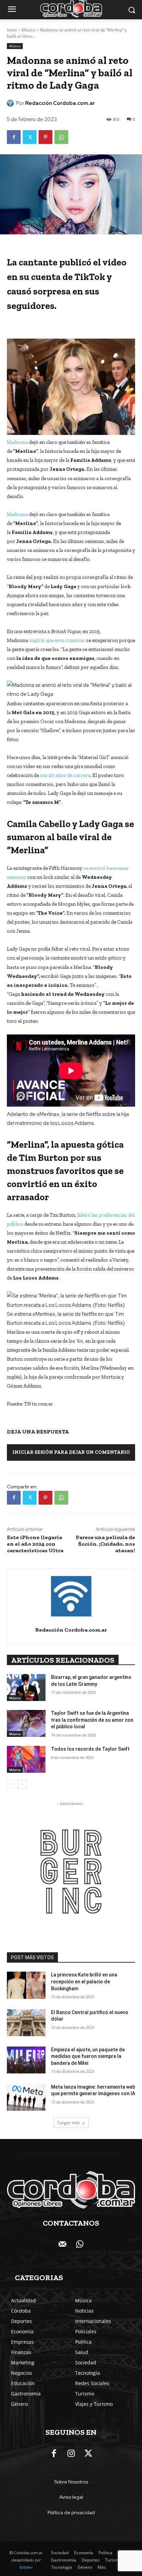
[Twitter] (30, 137)
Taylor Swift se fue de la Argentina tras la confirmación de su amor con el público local (92, 1720)
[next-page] (22, 1784)
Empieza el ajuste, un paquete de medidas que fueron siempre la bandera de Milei (88, 2056)
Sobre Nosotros (71, 2482)
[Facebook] (14, 137)
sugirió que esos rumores (57, 640)
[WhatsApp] (61, 137)
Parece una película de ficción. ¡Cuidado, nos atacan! (105, 1544)
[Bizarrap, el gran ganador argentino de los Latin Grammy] (26, 1688)
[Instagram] (71, 2454)
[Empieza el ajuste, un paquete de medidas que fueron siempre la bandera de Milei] (26, 2060)
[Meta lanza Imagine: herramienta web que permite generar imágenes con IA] (26, 2097)
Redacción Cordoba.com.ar (60, 103)
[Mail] (62, 2245)
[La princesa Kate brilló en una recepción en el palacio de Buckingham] (26, 1985)
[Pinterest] (45, 137)
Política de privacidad (71, 2512)
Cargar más (69, 2123)
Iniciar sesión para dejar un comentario (71, 1452)
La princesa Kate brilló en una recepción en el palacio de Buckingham (84, 1981)
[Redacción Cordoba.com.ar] (11, 103)
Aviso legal (71, 2497)
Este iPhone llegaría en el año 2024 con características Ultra (35, 1544)
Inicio (12, 30)
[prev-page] (11, 1784)
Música (28, 30)
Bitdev (26, 2567)
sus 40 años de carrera (65, 775)
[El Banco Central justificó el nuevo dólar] (26, 2023)
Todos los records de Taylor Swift (90, 1749)
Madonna (18, 442)
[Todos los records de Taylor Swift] (26, 1759)
